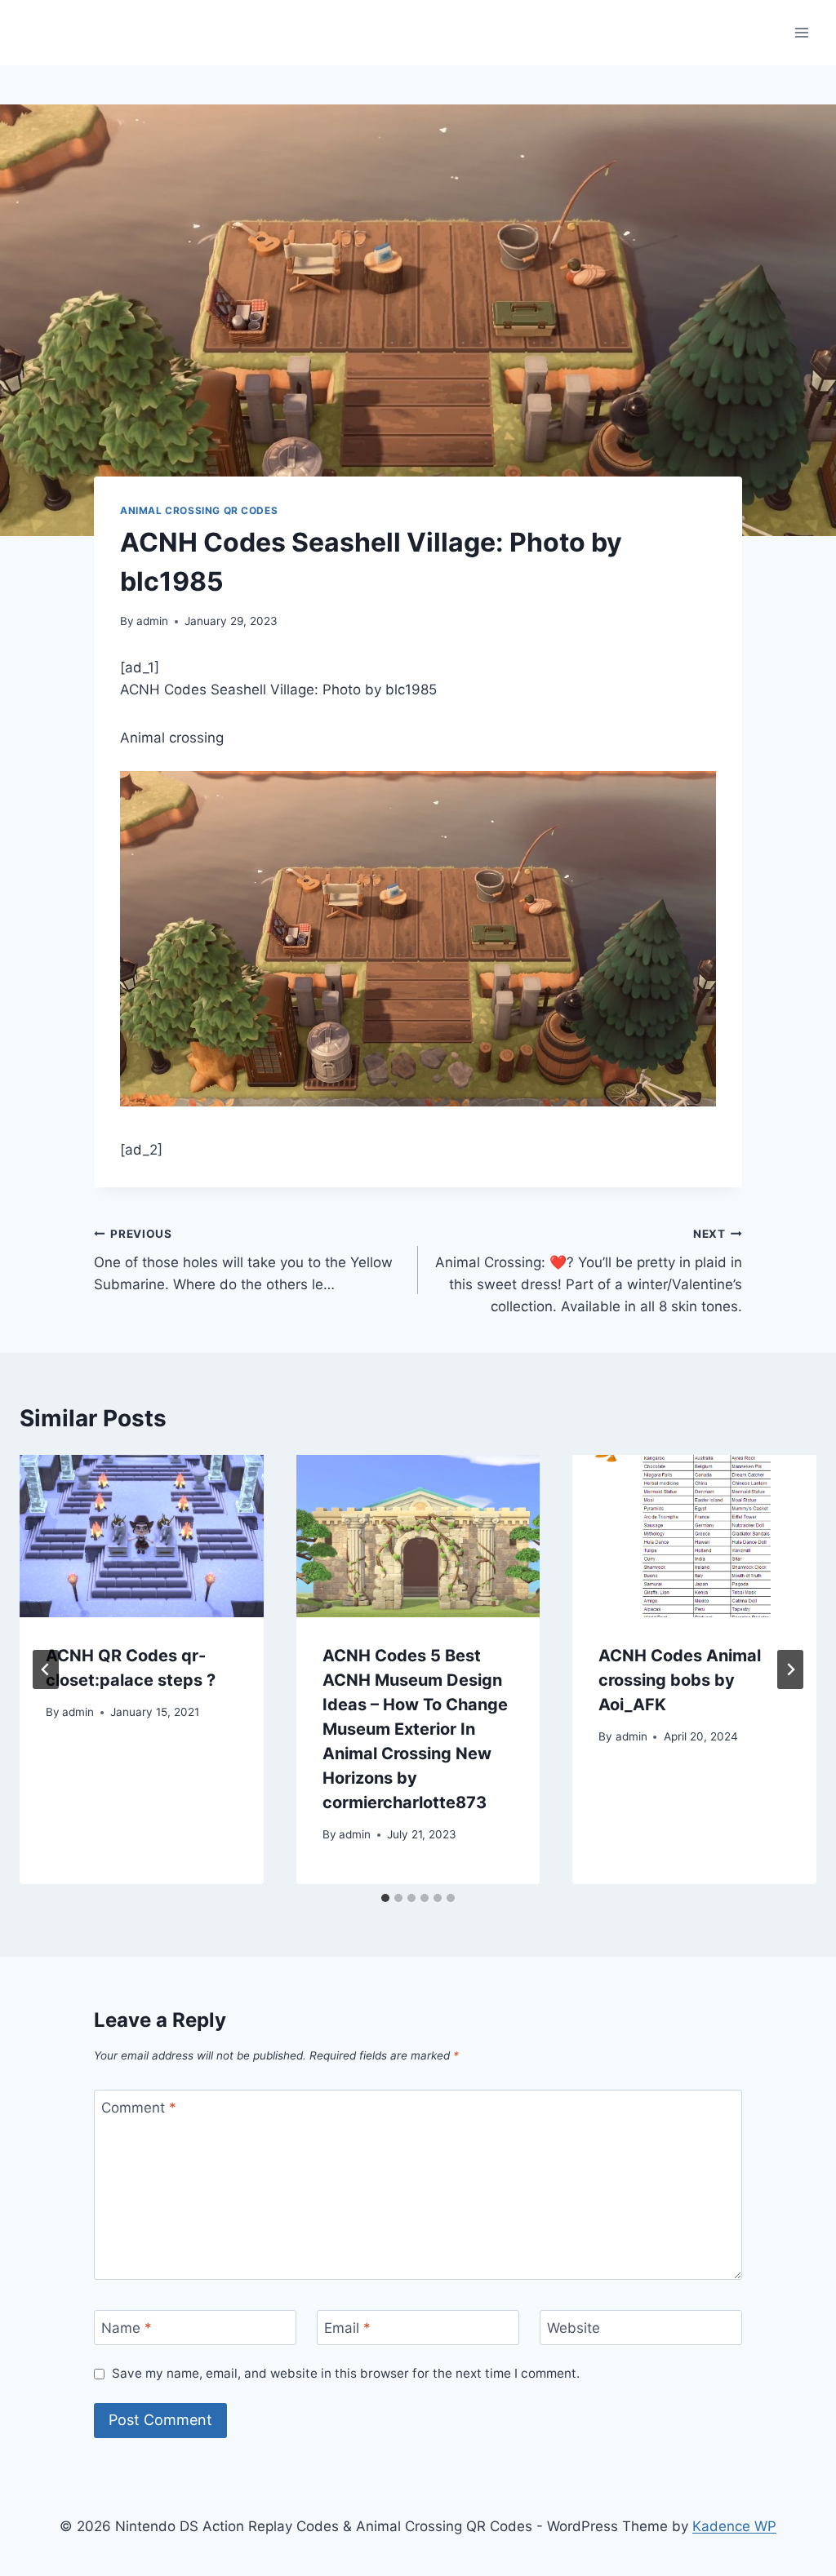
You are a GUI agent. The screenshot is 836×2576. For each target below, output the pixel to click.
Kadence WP (734, 2526)
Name (127, 2328)
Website (574, 2328)
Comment (139, 2108)
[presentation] (142, 1536)
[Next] (790, 1669)
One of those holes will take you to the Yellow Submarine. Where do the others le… (243, 1260)
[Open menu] (801, 32)
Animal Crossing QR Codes (199, 510)
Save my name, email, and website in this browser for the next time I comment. (346, 2373)
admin (152, 621)
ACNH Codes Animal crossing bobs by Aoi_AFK (680, 1680)
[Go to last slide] (46, 1669)
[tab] (385, 1898)
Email (347, 2328)
